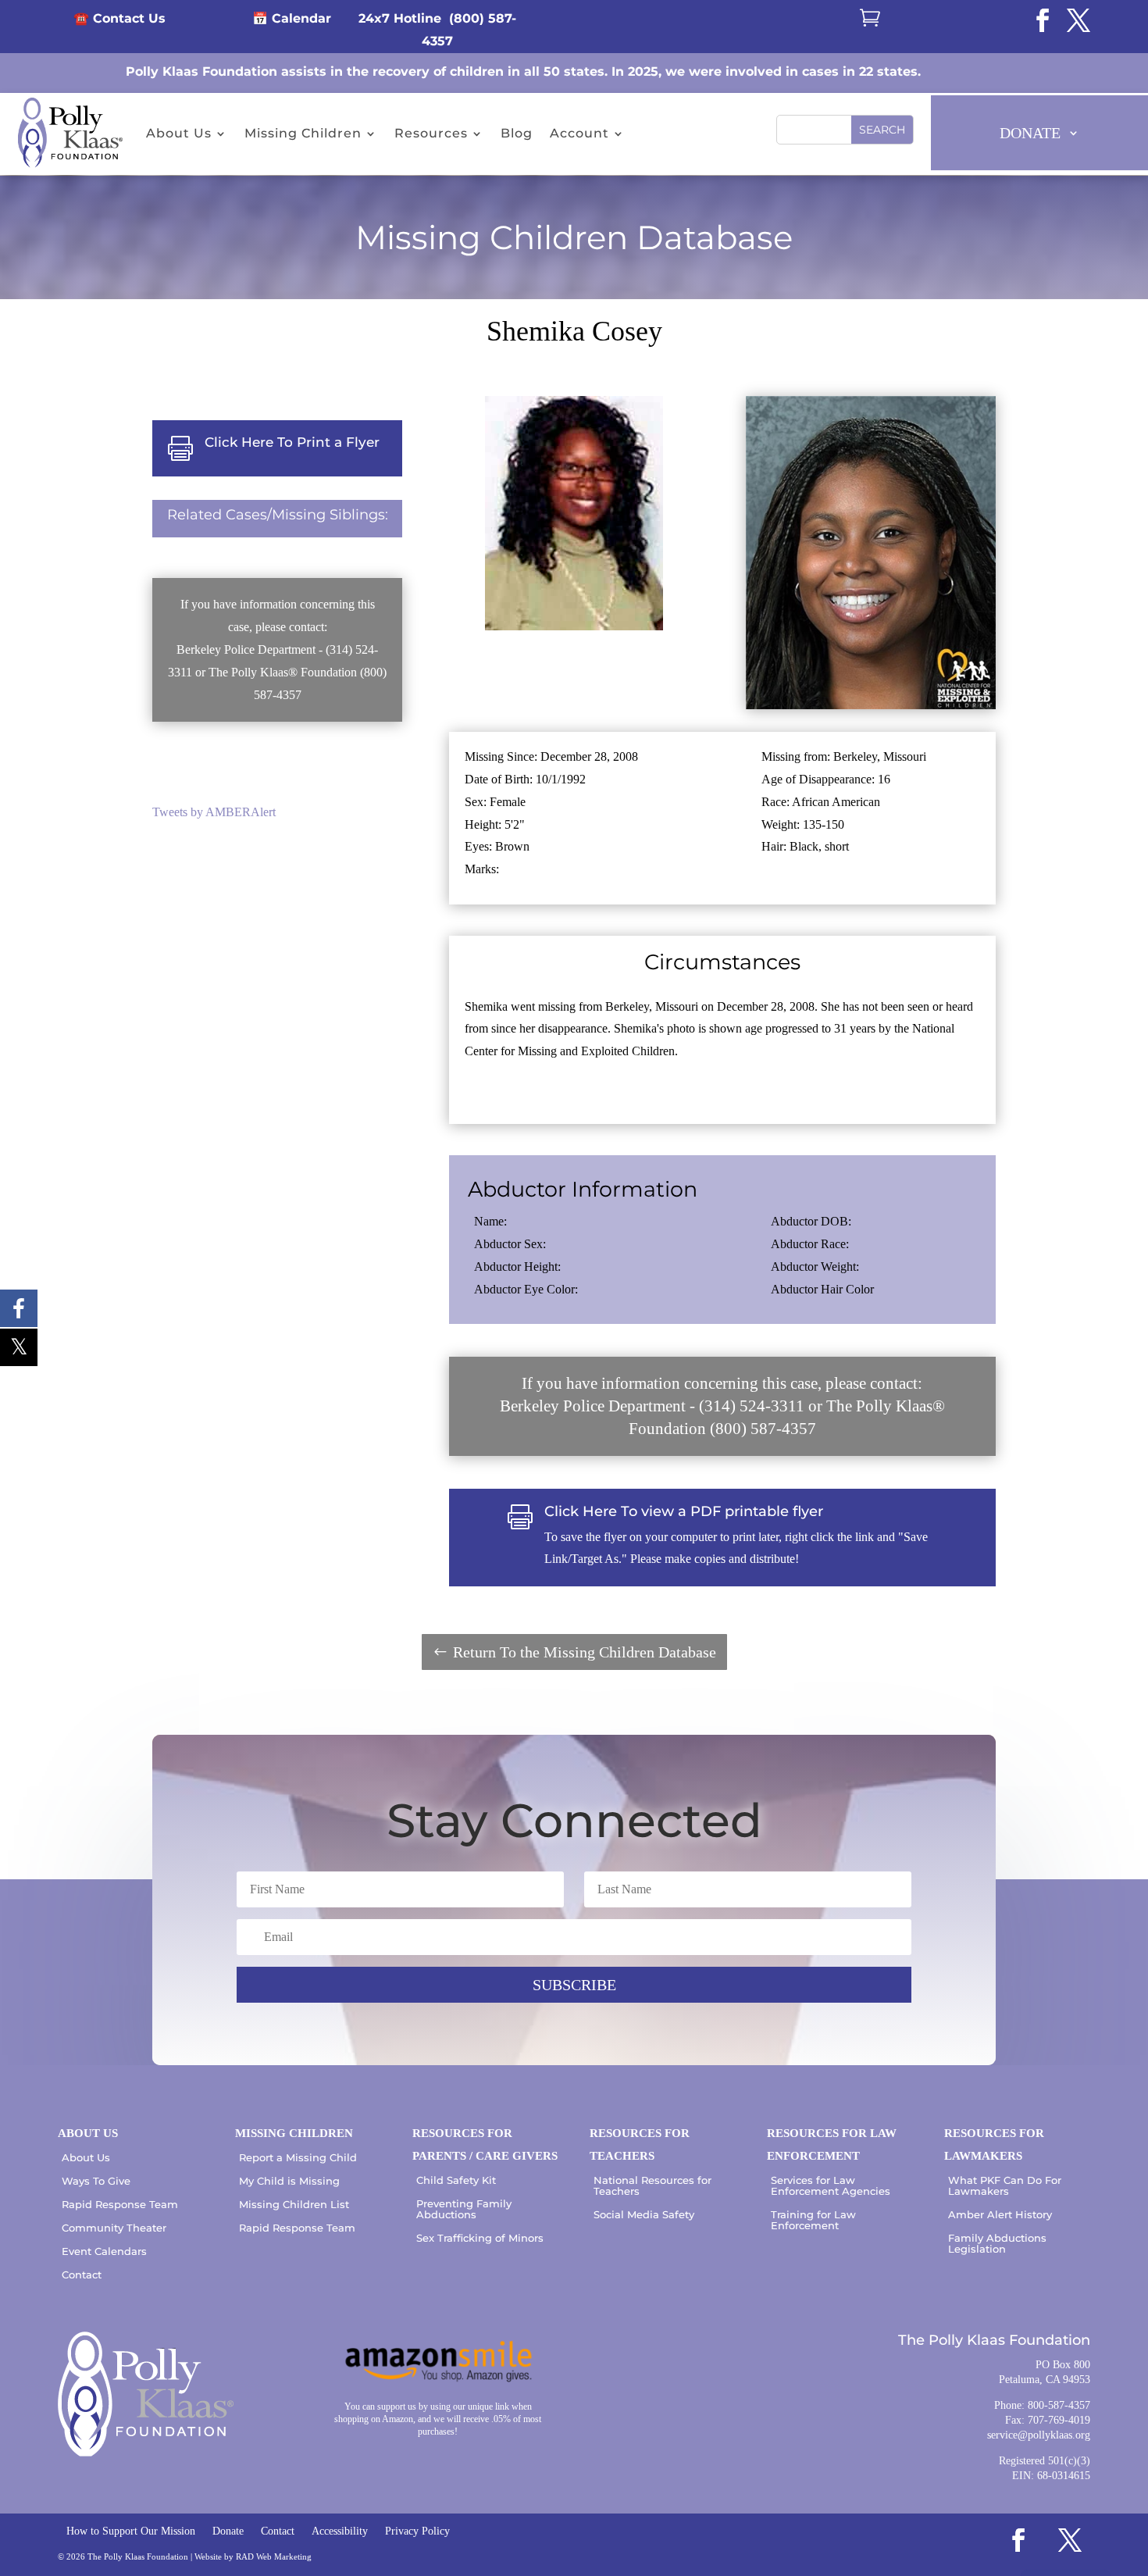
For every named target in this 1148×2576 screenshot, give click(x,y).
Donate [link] (228, 2531)
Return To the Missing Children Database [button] (585, 1652)
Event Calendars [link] (104, 2251)
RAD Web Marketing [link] (274, 2556)
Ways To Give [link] (96, 2181)
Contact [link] (82, 2275)
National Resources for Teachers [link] (652, 2185)
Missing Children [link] (303, 133)
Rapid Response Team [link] (120, 2204)
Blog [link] (517, 133)
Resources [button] (431, 133)
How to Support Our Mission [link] (131, 2531)
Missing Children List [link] (294, 2204)
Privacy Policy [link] (417, 2531)
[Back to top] (1132, 2463)
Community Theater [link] (114, 2228)
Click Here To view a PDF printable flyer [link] (684, 1511)
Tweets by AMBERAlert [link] (214, 812)
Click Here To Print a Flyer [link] (292, 442)
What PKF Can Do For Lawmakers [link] (1005, 2185)
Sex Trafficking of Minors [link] (480, 2238)
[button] (882, 130)
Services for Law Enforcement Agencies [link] (831, 2185)
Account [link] (579, 133)
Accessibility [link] (340, 2531)
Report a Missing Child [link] (298, 2157)
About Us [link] (179, 133)
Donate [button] (1030, 133)
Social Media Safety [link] (644, 2214)
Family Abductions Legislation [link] (997, 2243)
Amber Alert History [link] (1000, 2214)
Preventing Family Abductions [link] (464, 2209)
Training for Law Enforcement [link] (813, 2220)
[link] (1043, 20)
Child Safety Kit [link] (456, 2180)
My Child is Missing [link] (289, 2181)
